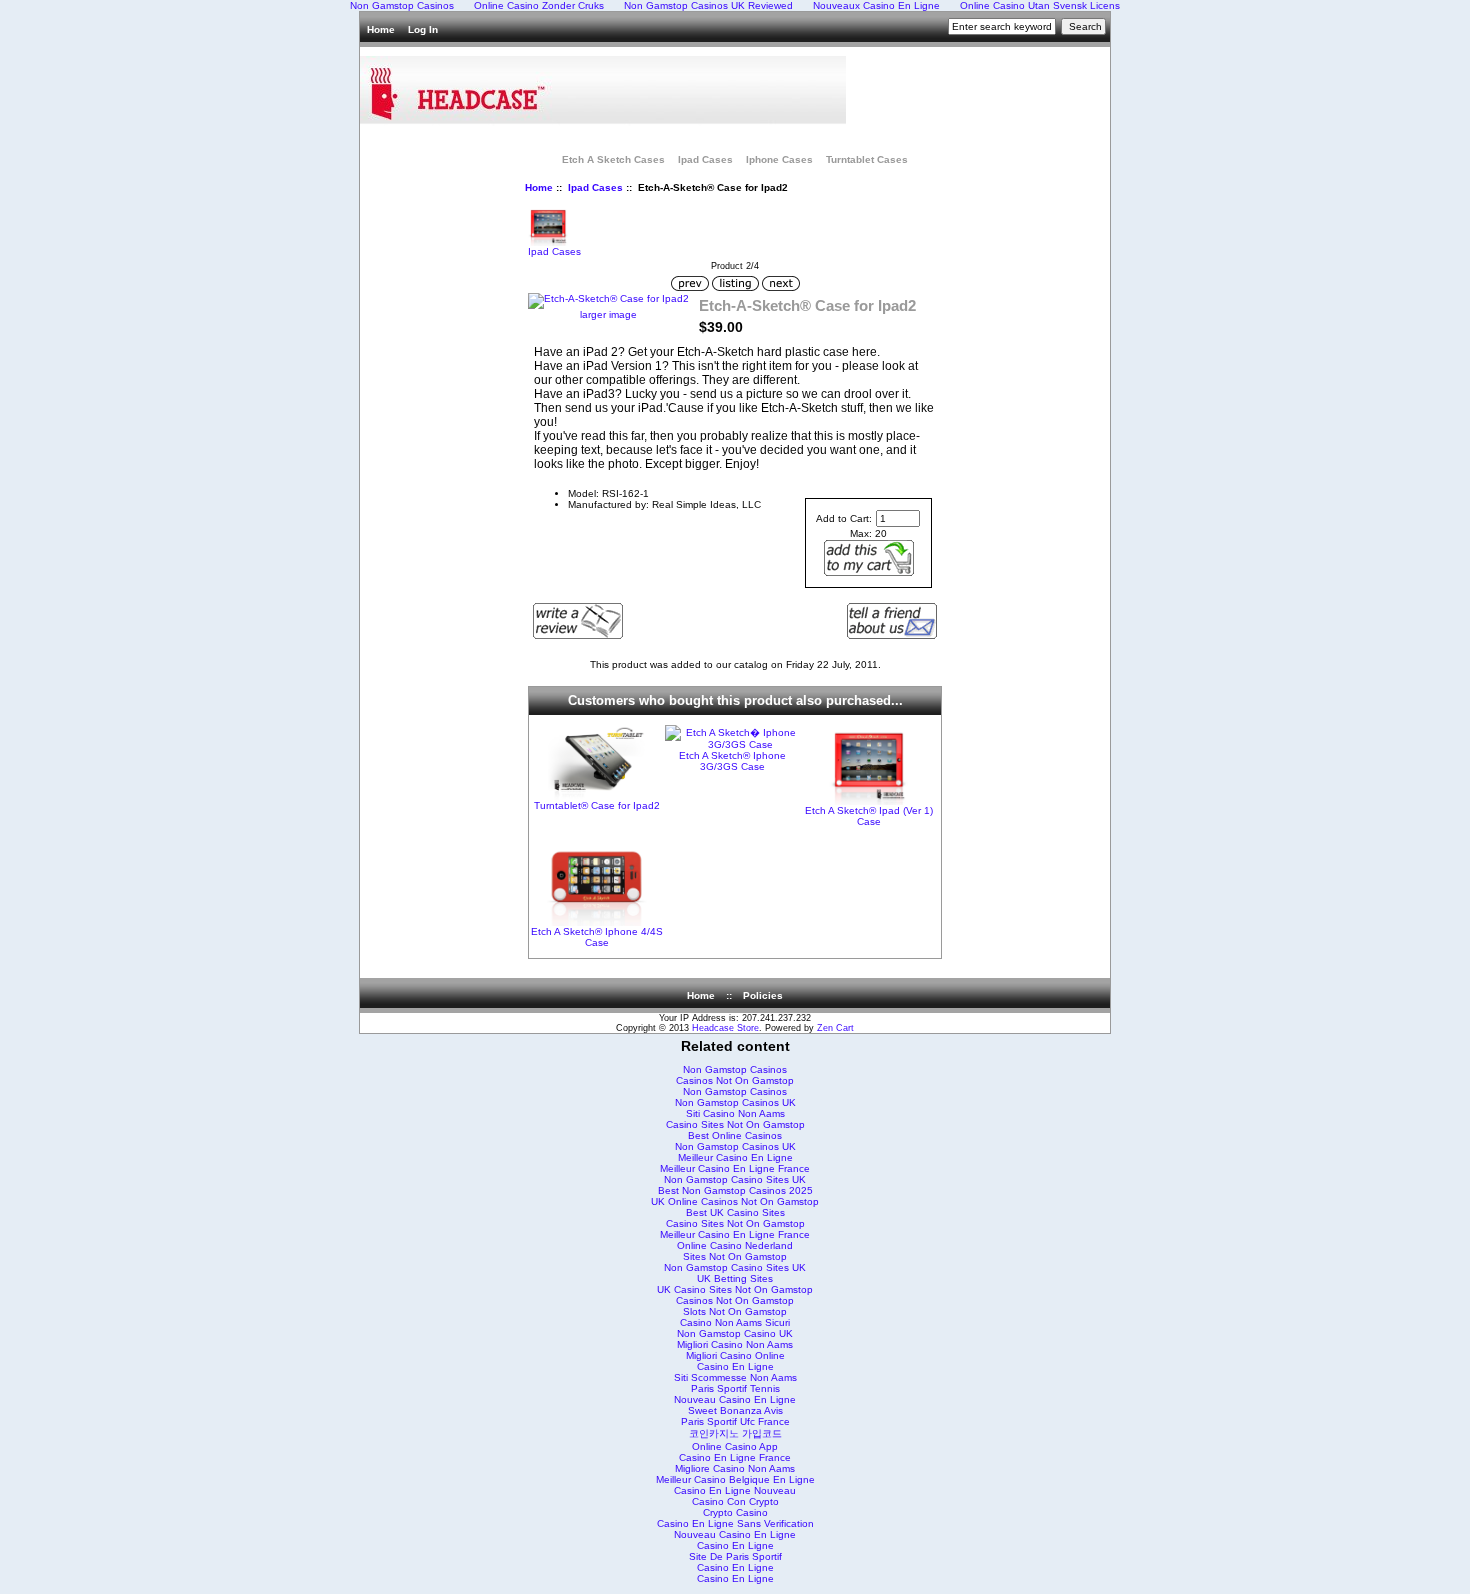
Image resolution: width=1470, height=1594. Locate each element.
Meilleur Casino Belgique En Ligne (735, 1479)
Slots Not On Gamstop (735, 1311)
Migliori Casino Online (735, 1355)
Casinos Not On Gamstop (735, 1080)
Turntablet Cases (867, 159)
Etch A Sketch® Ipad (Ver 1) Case (869, 816)
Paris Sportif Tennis (735, 1388)
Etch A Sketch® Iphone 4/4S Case (597, 937)
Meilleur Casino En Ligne (735, 1157)
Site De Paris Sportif (735, 1556)
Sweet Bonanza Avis (735, 1410)
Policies (763, 995)
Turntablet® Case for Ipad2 (597, 805)
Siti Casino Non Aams (735, 1113)
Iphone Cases (779, 159)
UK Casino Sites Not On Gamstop (735, 1289)
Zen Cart (835, 1028)
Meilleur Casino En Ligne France (735, 1168)
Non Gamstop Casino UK (735, 1333)
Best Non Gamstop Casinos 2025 (735, 1190)
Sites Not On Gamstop (735, 1256)
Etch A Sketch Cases (613, 159)
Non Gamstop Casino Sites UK (735, 1179)
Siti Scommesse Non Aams (735, 1377)
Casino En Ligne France (735, 1457)
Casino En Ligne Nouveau (735, 1490)
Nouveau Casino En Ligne (735, 1399)
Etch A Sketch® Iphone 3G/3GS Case (732, 761)
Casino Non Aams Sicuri (735, 1322)
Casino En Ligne (735, 1366)
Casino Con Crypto (735, 1501)
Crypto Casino (735, 1512)
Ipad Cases (595, 187)
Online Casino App (735, 1446)
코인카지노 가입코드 (735, 1433)
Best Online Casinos (735, 1135)
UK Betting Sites (735, 1278)
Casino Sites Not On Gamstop (735, 1124)
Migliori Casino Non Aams (735, 1344)
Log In (423, 29)
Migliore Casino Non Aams (735, 1468)
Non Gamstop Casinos (735, 1069)
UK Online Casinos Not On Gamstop (735, 1201)
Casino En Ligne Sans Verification (735, 1523)
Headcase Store (725, 1028)
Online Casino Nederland (735, 1245)
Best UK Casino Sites (735, 1212)
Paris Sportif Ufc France (735, 1421)
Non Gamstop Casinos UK (735, 1102)
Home (381, 29)
